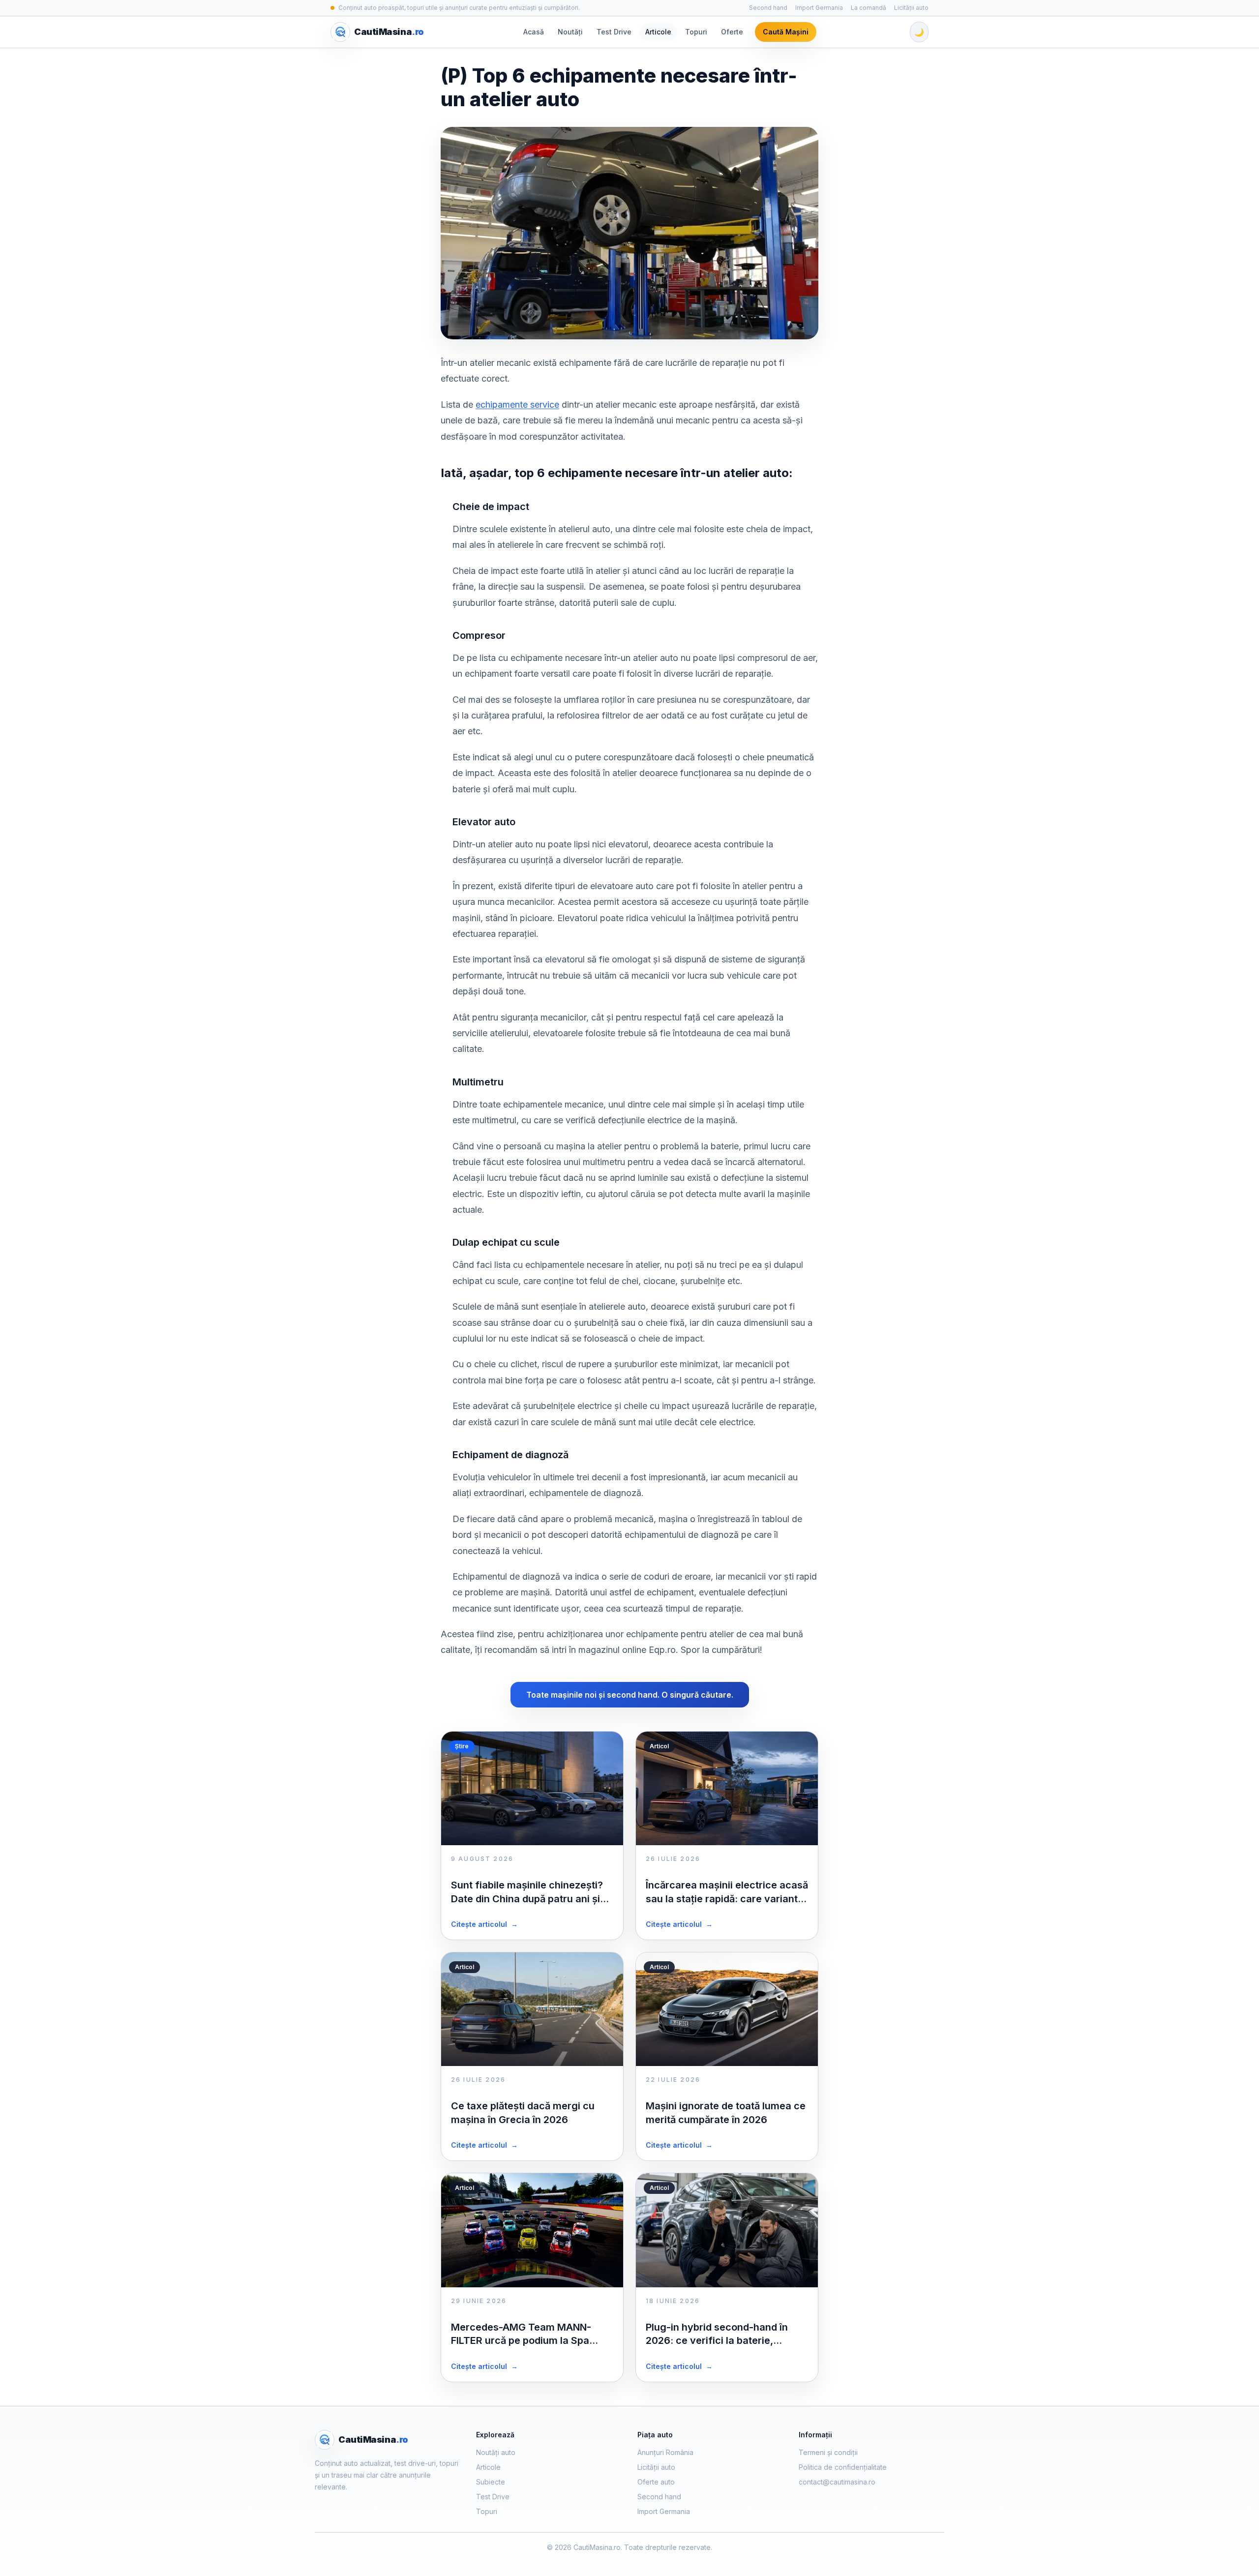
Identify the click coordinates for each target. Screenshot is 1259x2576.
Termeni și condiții (828, 2452)
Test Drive (614, 32)
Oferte (732, 32)
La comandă (869, 8)
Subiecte (491, 2482)
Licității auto (911, 8)
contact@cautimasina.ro (837, 2482)
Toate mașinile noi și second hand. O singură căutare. (630, 1695)
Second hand (768, 8)
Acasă (534, 32)
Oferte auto (656, 2482)
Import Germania (819, 8)
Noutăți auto (496, 2452)
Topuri (696, 32)
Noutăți (570, 32)
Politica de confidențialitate (843, 2467)
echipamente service (517, 404)
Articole (658, 32)
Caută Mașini (786, 32)
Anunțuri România (665, 2452)
